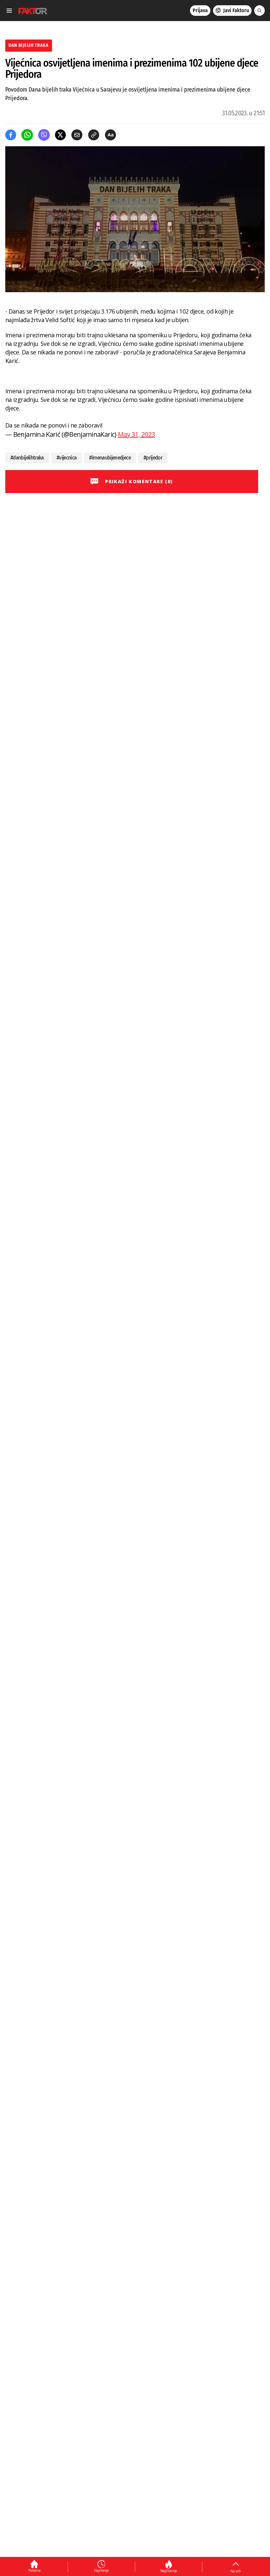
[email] (77, 135)
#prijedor (153, 458)
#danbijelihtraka (27, 458)
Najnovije (101, 2570)
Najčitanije (169, 2571)
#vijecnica (67, 458)
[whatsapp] (27, 135)
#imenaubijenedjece (110, 458)
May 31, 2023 (136, 434)
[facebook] (11, 135)
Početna (34, 2570)
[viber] (44, 135)
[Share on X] (60, 135)
